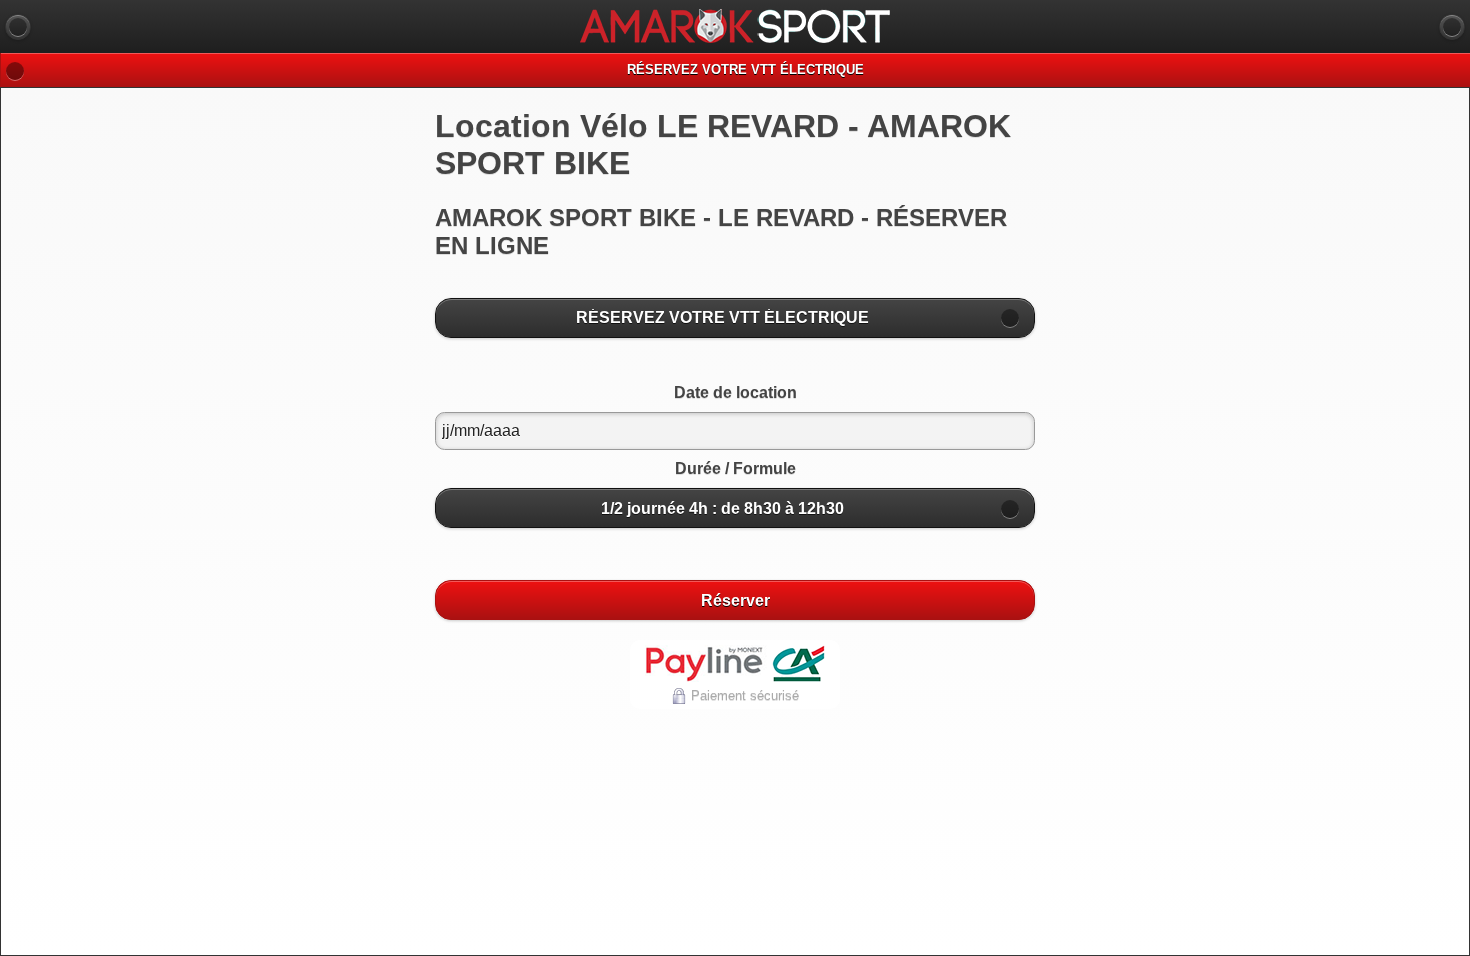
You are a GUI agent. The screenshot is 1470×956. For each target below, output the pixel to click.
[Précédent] (18, 27)
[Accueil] (1452, 27)
